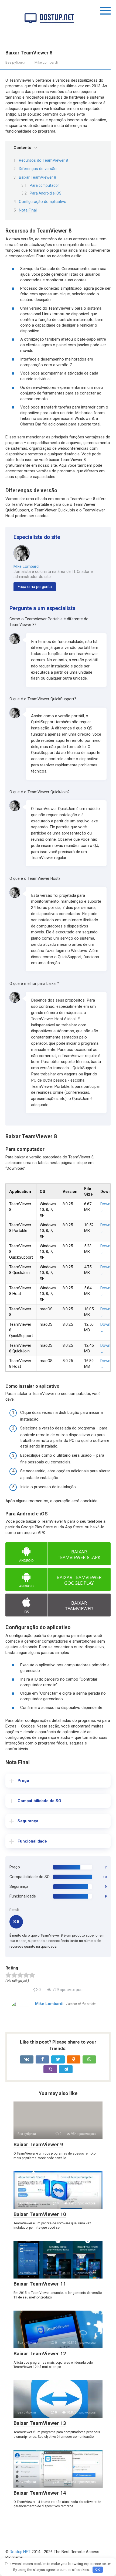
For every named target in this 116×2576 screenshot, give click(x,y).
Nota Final (28, 210)
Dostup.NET (20, 2552)
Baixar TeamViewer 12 (40, 2354)
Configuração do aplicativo (43, 202)
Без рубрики (16, 62)
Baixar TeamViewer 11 (40, 2284)
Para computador (44, 185)
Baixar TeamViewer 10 (40, 2214)
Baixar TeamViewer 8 (37, 177)
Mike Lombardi (26, 566)
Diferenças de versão (38, 169)
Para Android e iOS (46, 193)
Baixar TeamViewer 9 (38, 2144)
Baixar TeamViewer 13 (40, 2423)
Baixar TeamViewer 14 (40, 2493)
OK (98, 2569)
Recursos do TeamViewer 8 (43, 160)
